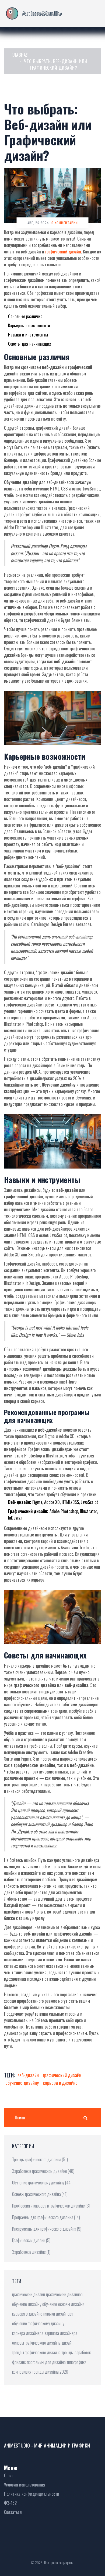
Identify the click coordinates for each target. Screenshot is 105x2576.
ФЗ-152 (10, 2503)
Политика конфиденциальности (32, 2494)
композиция (22, 2372)
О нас (9, 2475)
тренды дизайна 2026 (50, 2372)
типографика (77, 2362)
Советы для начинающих (29, 344)
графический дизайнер (64, 2294)
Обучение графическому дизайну (42, 2183)
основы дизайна (71, 2304)
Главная (20, 55)
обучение (50, 2304)
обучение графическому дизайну (38, 2323)
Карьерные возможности (29, 325)
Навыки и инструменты (28, 335)
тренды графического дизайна (36, 2352)
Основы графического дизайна (40, 2194)
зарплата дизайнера (61, 2333)
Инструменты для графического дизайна (47, 2229)
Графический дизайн (31, 2240)
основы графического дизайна (36, 2343)
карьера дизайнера (28, 2333)
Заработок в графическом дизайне (43, 2171)
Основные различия (25, 316)
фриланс (19, 2362)
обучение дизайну (22, 2083)
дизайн (68, 2343)
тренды (68, 2352)
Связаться (13, 2512)
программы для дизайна (46, 2362)
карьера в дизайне (60, 2083)
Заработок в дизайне (31, 2252)
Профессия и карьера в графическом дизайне (52, 2206)
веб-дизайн (28, 2075)
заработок (83, 2352)
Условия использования (25, 2485)
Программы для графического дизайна (46, 2217)
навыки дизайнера (58, 2314)
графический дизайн (63, 252)
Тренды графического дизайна (40, 2159)
